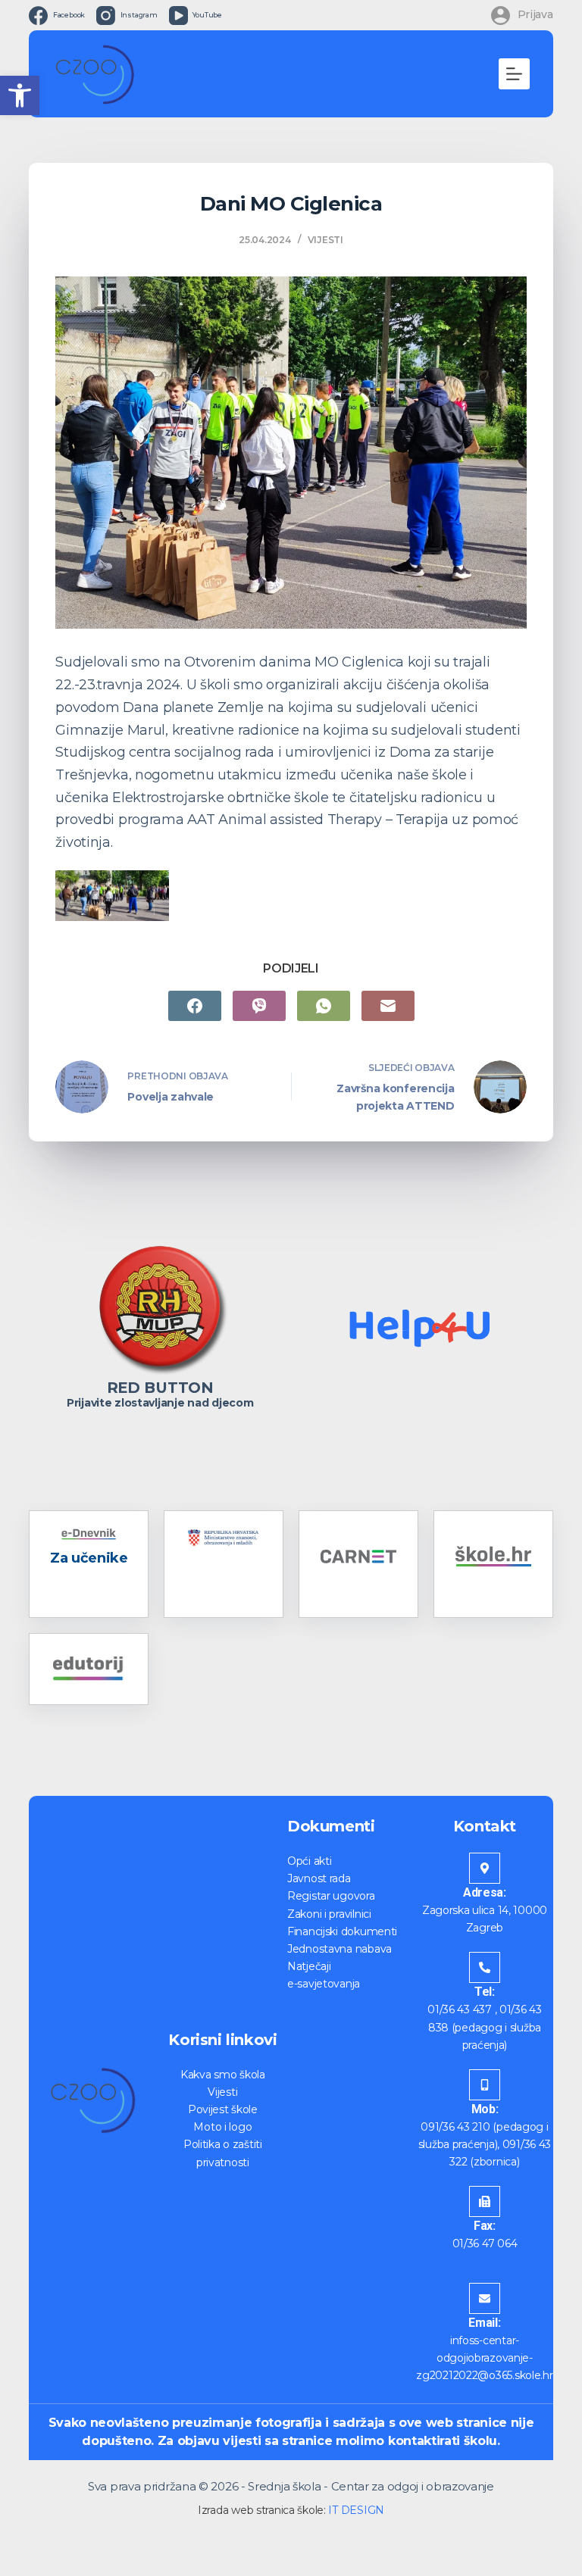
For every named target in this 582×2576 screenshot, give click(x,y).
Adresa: (485, 1892)
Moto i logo (222, 2127)
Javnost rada (319, 1878)
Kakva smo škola (223, 2075)
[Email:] (485, 2298)
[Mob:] (485, 2085)
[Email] (388, 1006)
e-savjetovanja (324, 1984)
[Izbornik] (514, 74)
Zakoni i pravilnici (329, 1914)
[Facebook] (195, 1006)
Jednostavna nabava (339, 1949)
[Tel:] (485, 1967)
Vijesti (325, 240)
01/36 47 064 (485, 2243)
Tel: (485, 1992)
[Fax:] (485, 2201)
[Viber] (259, 1006)
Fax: (485, 2226)
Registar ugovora (331, 1896)
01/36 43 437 (460, 2009)
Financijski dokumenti (342, 1931)
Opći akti (309, 1861)
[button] (20, 95)
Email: (484, 2323)
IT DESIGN (356, 2510)
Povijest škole (223, 2109)
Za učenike (89, 1558)
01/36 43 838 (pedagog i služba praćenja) (485, 2027)
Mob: (485, 2109)
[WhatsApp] (324, 1006)
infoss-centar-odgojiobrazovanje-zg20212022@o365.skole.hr (484, 2358)
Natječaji (309, 1966)
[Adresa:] (485, 1868)
